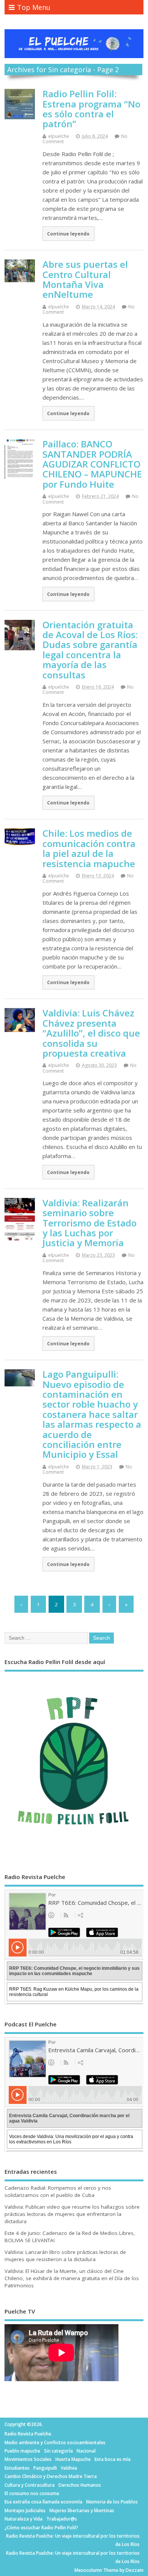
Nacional (86, 2451)
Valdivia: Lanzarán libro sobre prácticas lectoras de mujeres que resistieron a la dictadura (65, 2256)
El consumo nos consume (32, 2493)
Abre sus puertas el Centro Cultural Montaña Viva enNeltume (85, 279)
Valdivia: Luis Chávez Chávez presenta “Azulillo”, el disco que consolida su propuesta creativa (91, 1033)
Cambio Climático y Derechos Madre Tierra (51, 2476)
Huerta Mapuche (73, 2459)
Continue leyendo (68, 234)
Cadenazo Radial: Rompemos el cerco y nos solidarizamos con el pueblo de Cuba (58, 2191)
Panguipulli (45, 2468)
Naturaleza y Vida (24, 2519)
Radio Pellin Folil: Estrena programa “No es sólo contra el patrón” (91, 109)
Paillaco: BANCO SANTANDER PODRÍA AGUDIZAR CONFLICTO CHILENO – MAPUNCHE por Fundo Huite (92, 464)
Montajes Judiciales (25, 2510)
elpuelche (59, 136)
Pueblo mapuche (22, 2451)
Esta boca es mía (113, 2459)
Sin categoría (58, 2451)
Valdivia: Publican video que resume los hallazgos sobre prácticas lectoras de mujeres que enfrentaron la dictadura (72, 2214)
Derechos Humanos (80, 2485)
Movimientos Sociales (28, 2459)
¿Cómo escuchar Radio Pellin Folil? (41, 2528)
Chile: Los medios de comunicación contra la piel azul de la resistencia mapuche (89, 848)
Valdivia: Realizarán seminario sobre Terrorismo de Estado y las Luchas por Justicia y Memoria (90, 1223)
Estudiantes (17, 2468)
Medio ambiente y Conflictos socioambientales (55, 2442)
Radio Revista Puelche (28, 2434)
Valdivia (69, 2468)
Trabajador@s (62, 2519)
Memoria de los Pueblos (112, 2502)
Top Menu (34, 7)
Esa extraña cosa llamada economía (43, 2502)
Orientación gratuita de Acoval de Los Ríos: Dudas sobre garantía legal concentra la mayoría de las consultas (90, 650)
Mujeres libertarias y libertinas (82, 2510)
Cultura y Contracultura (30, 2485)
